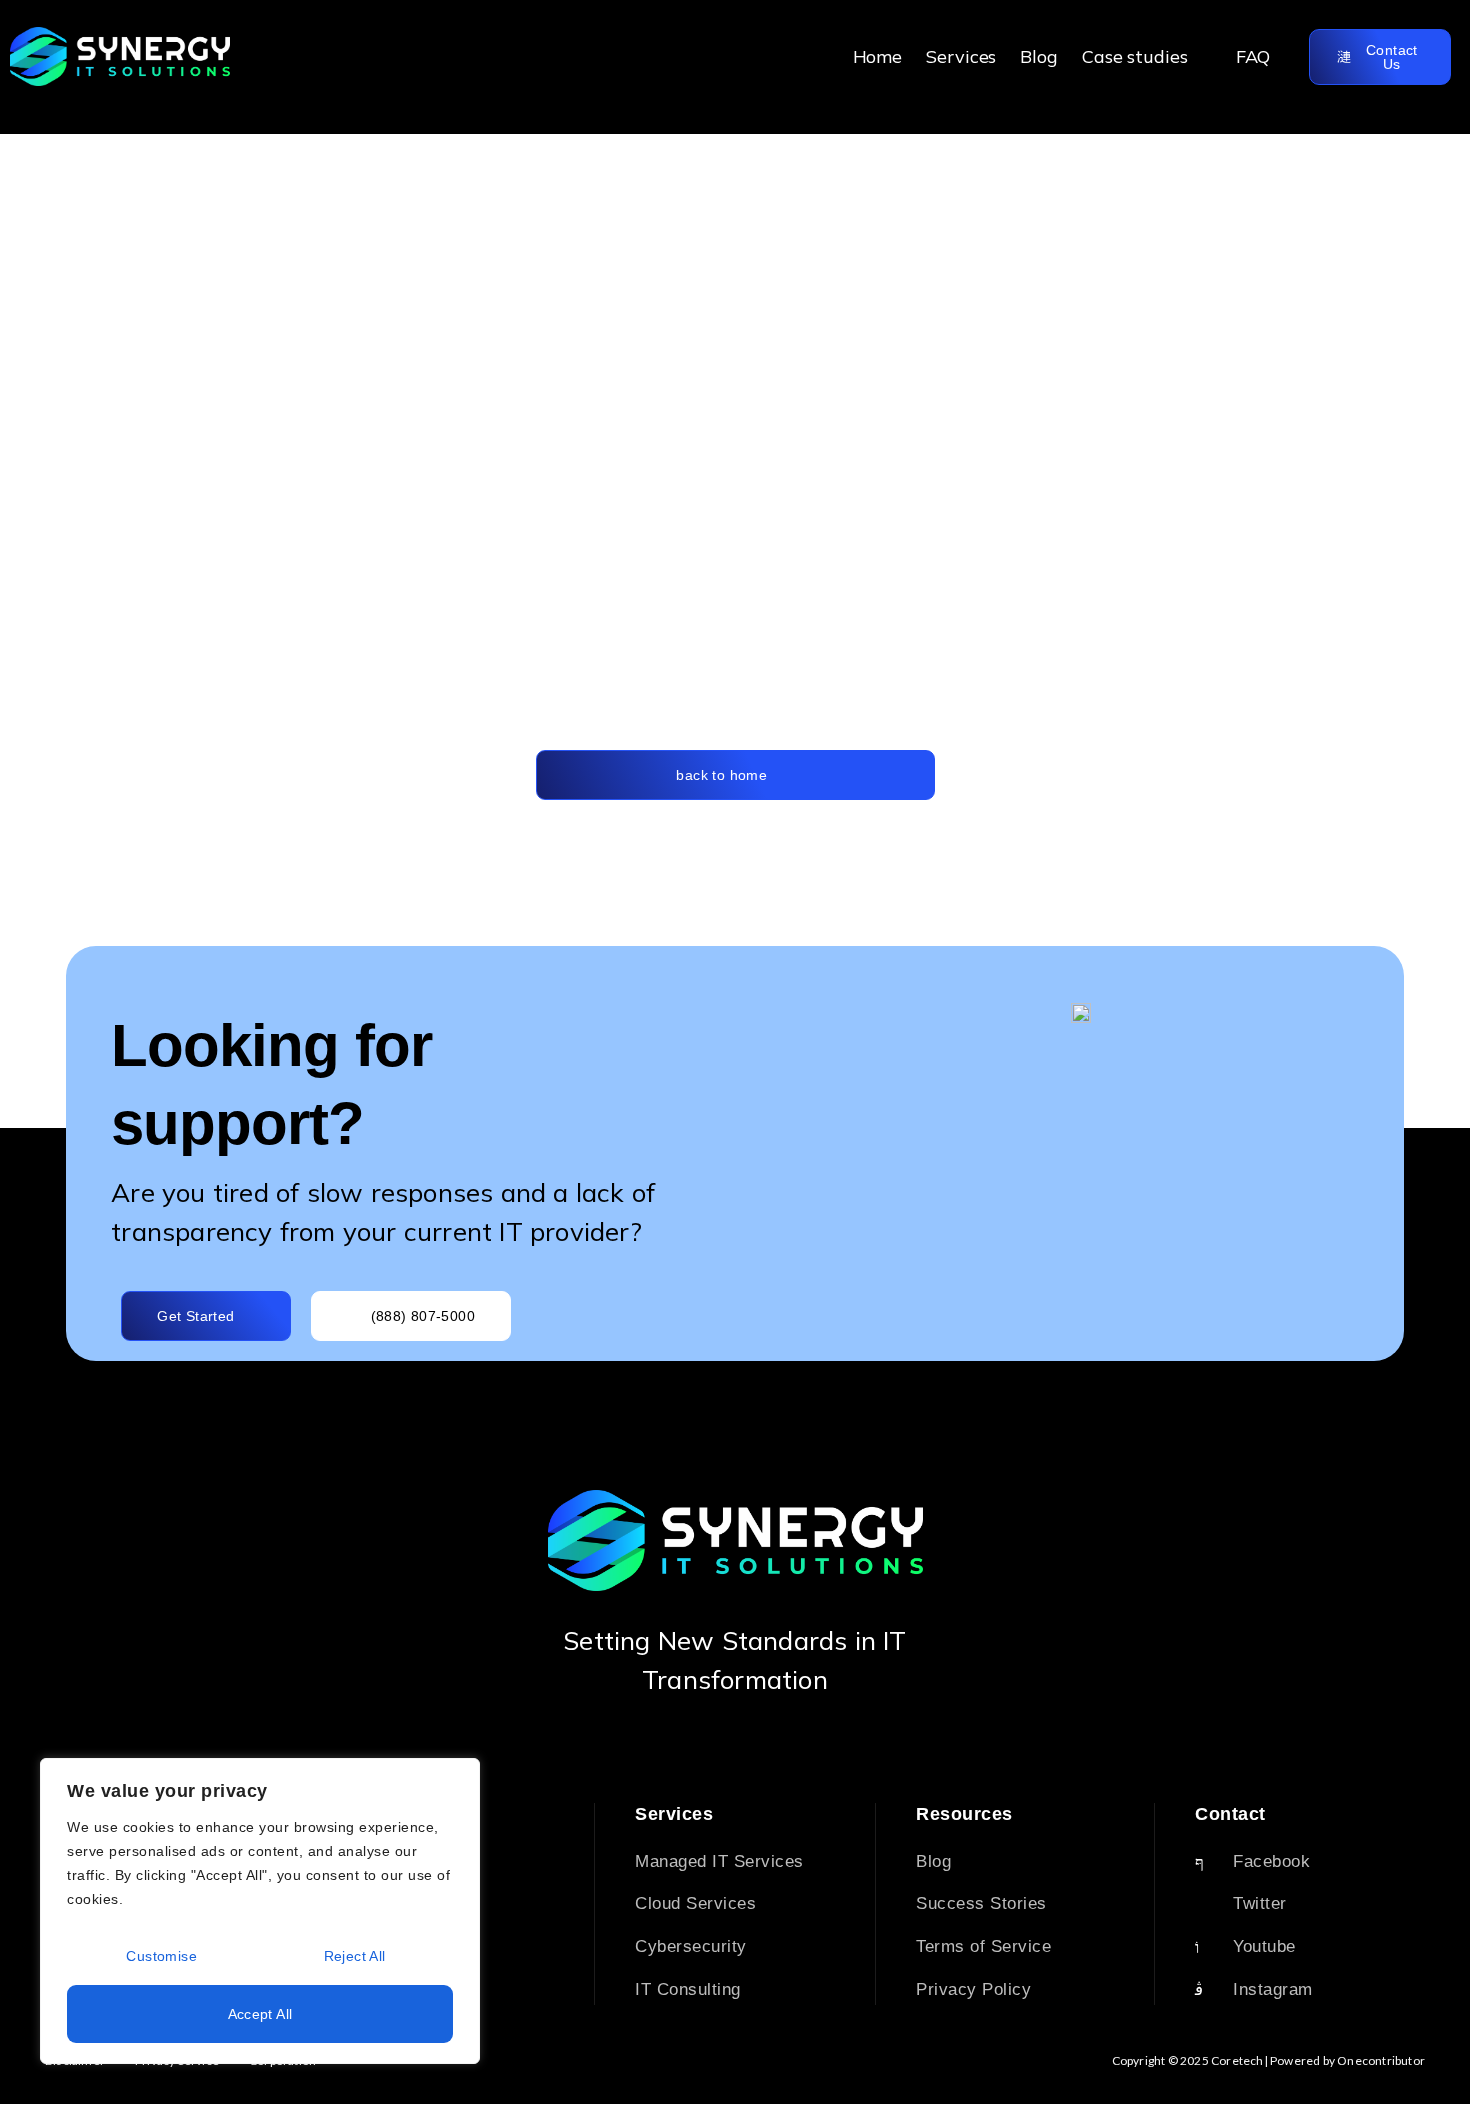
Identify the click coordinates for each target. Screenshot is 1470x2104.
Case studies (1135, 56)
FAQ (1253, 56)
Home (878, 56)
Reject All (355, 1956)
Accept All (260, 2014)
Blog (1039, 56)
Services (961, 56)
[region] (260, 1911)
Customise (161, 1956)
